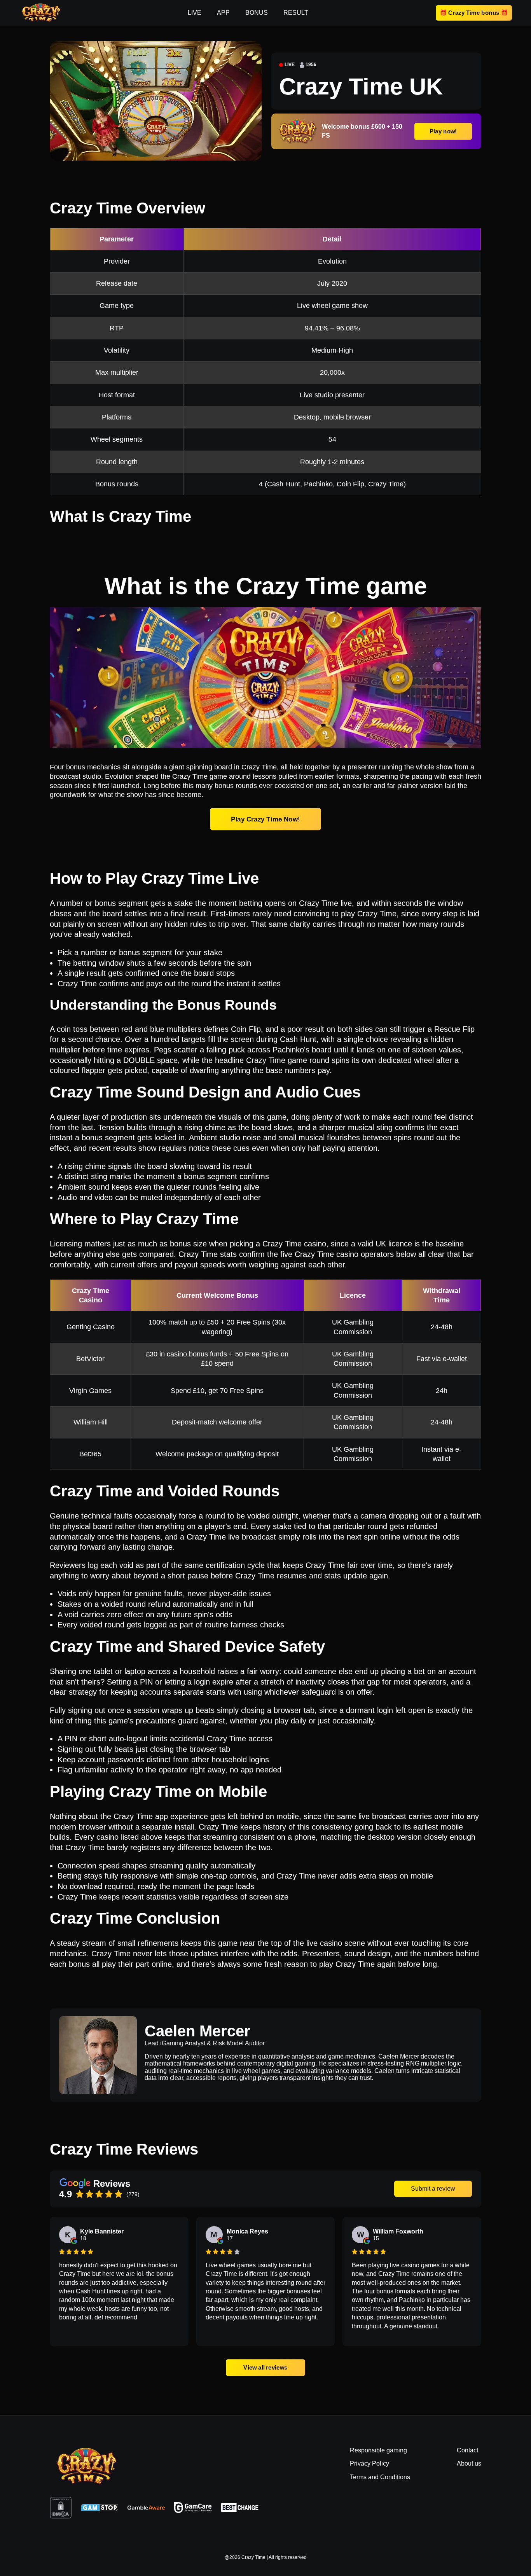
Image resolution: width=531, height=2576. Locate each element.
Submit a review (433, 2189)
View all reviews (265, 2367)
